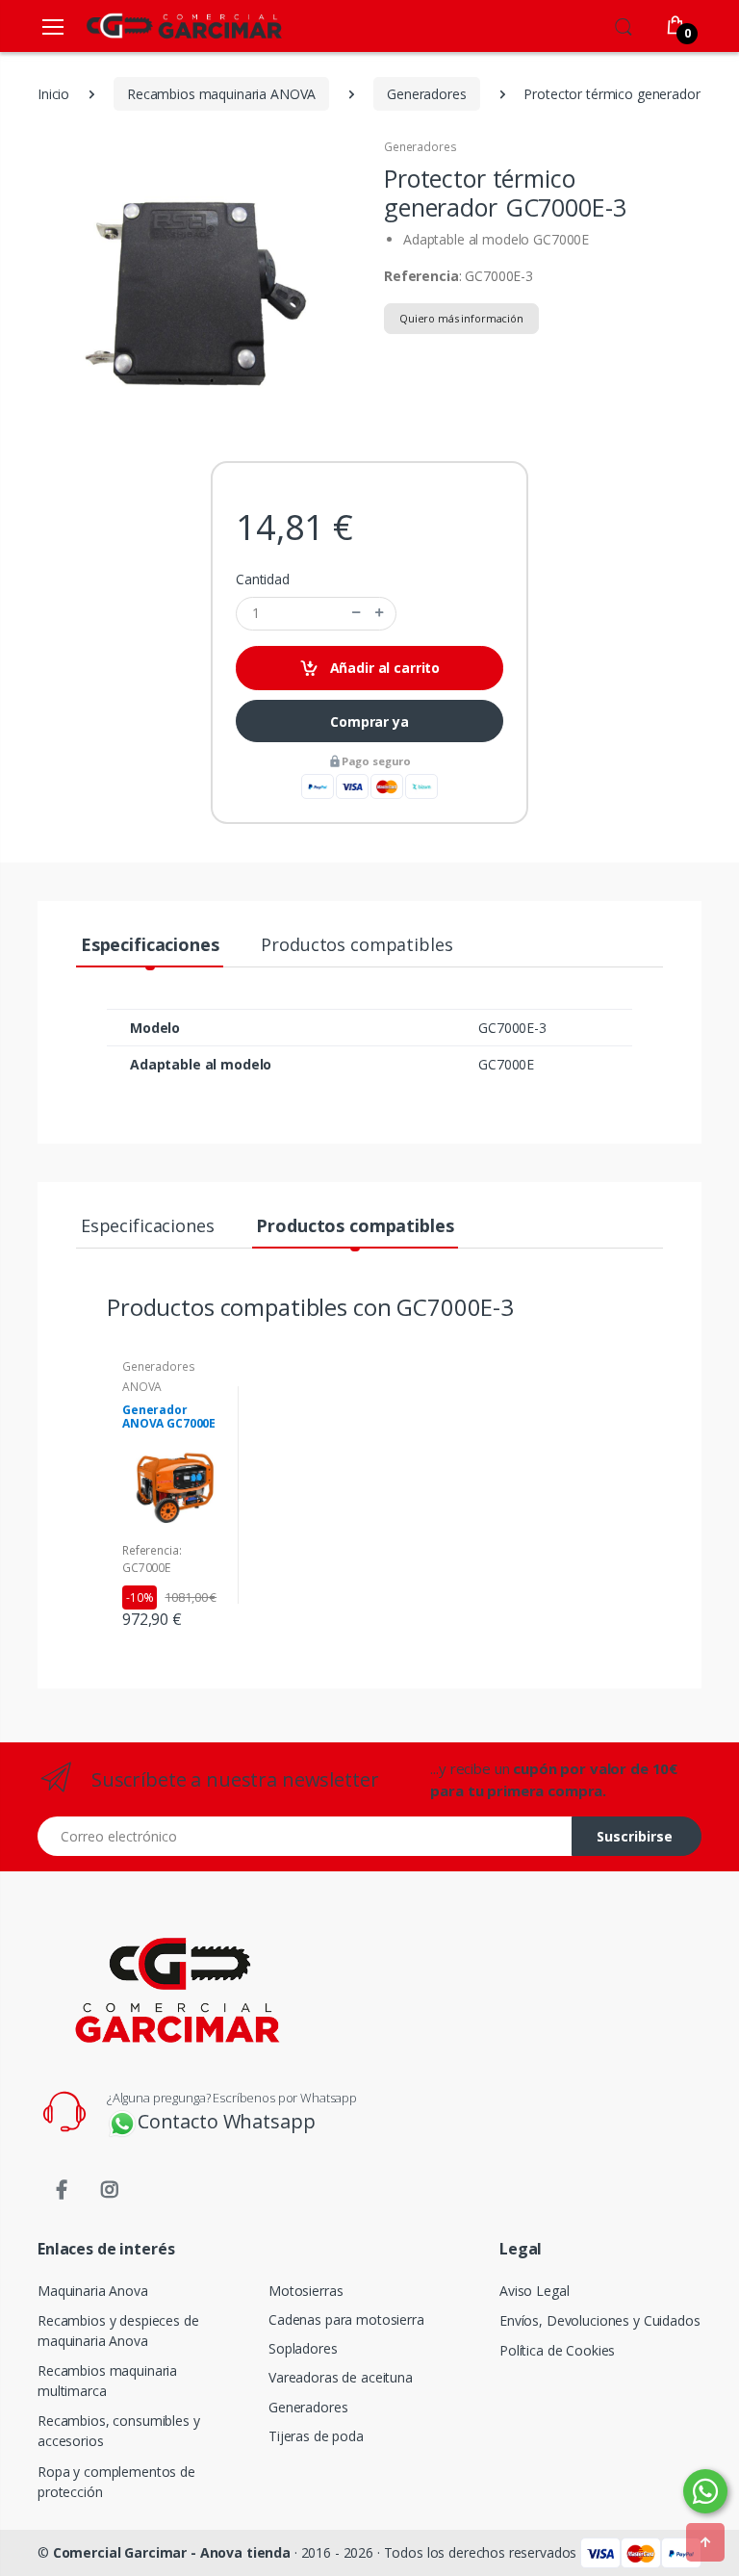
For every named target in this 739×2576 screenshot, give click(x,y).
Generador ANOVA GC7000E (169, 1417)
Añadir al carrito (383, 668)
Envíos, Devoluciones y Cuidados (600, 2320)
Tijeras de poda (316, 2436)
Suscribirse (635, 1836)
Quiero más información (461, 318)
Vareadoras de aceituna (341, 2377)
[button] (624, 24)
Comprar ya (369, 721)
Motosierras (306, 2291)
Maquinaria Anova (93, 2291)
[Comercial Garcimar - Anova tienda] (156, 26)
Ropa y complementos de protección (116, 2482)
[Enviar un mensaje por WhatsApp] (705, 2491)
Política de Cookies (557, 2350)
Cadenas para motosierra (346, 2319)
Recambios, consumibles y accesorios (119, 2431)
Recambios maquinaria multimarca (107, 2381)
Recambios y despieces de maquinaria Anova (118, 2331)
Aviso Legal (534, 2291)
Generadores (420, 147)
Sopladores (303, 2348)
